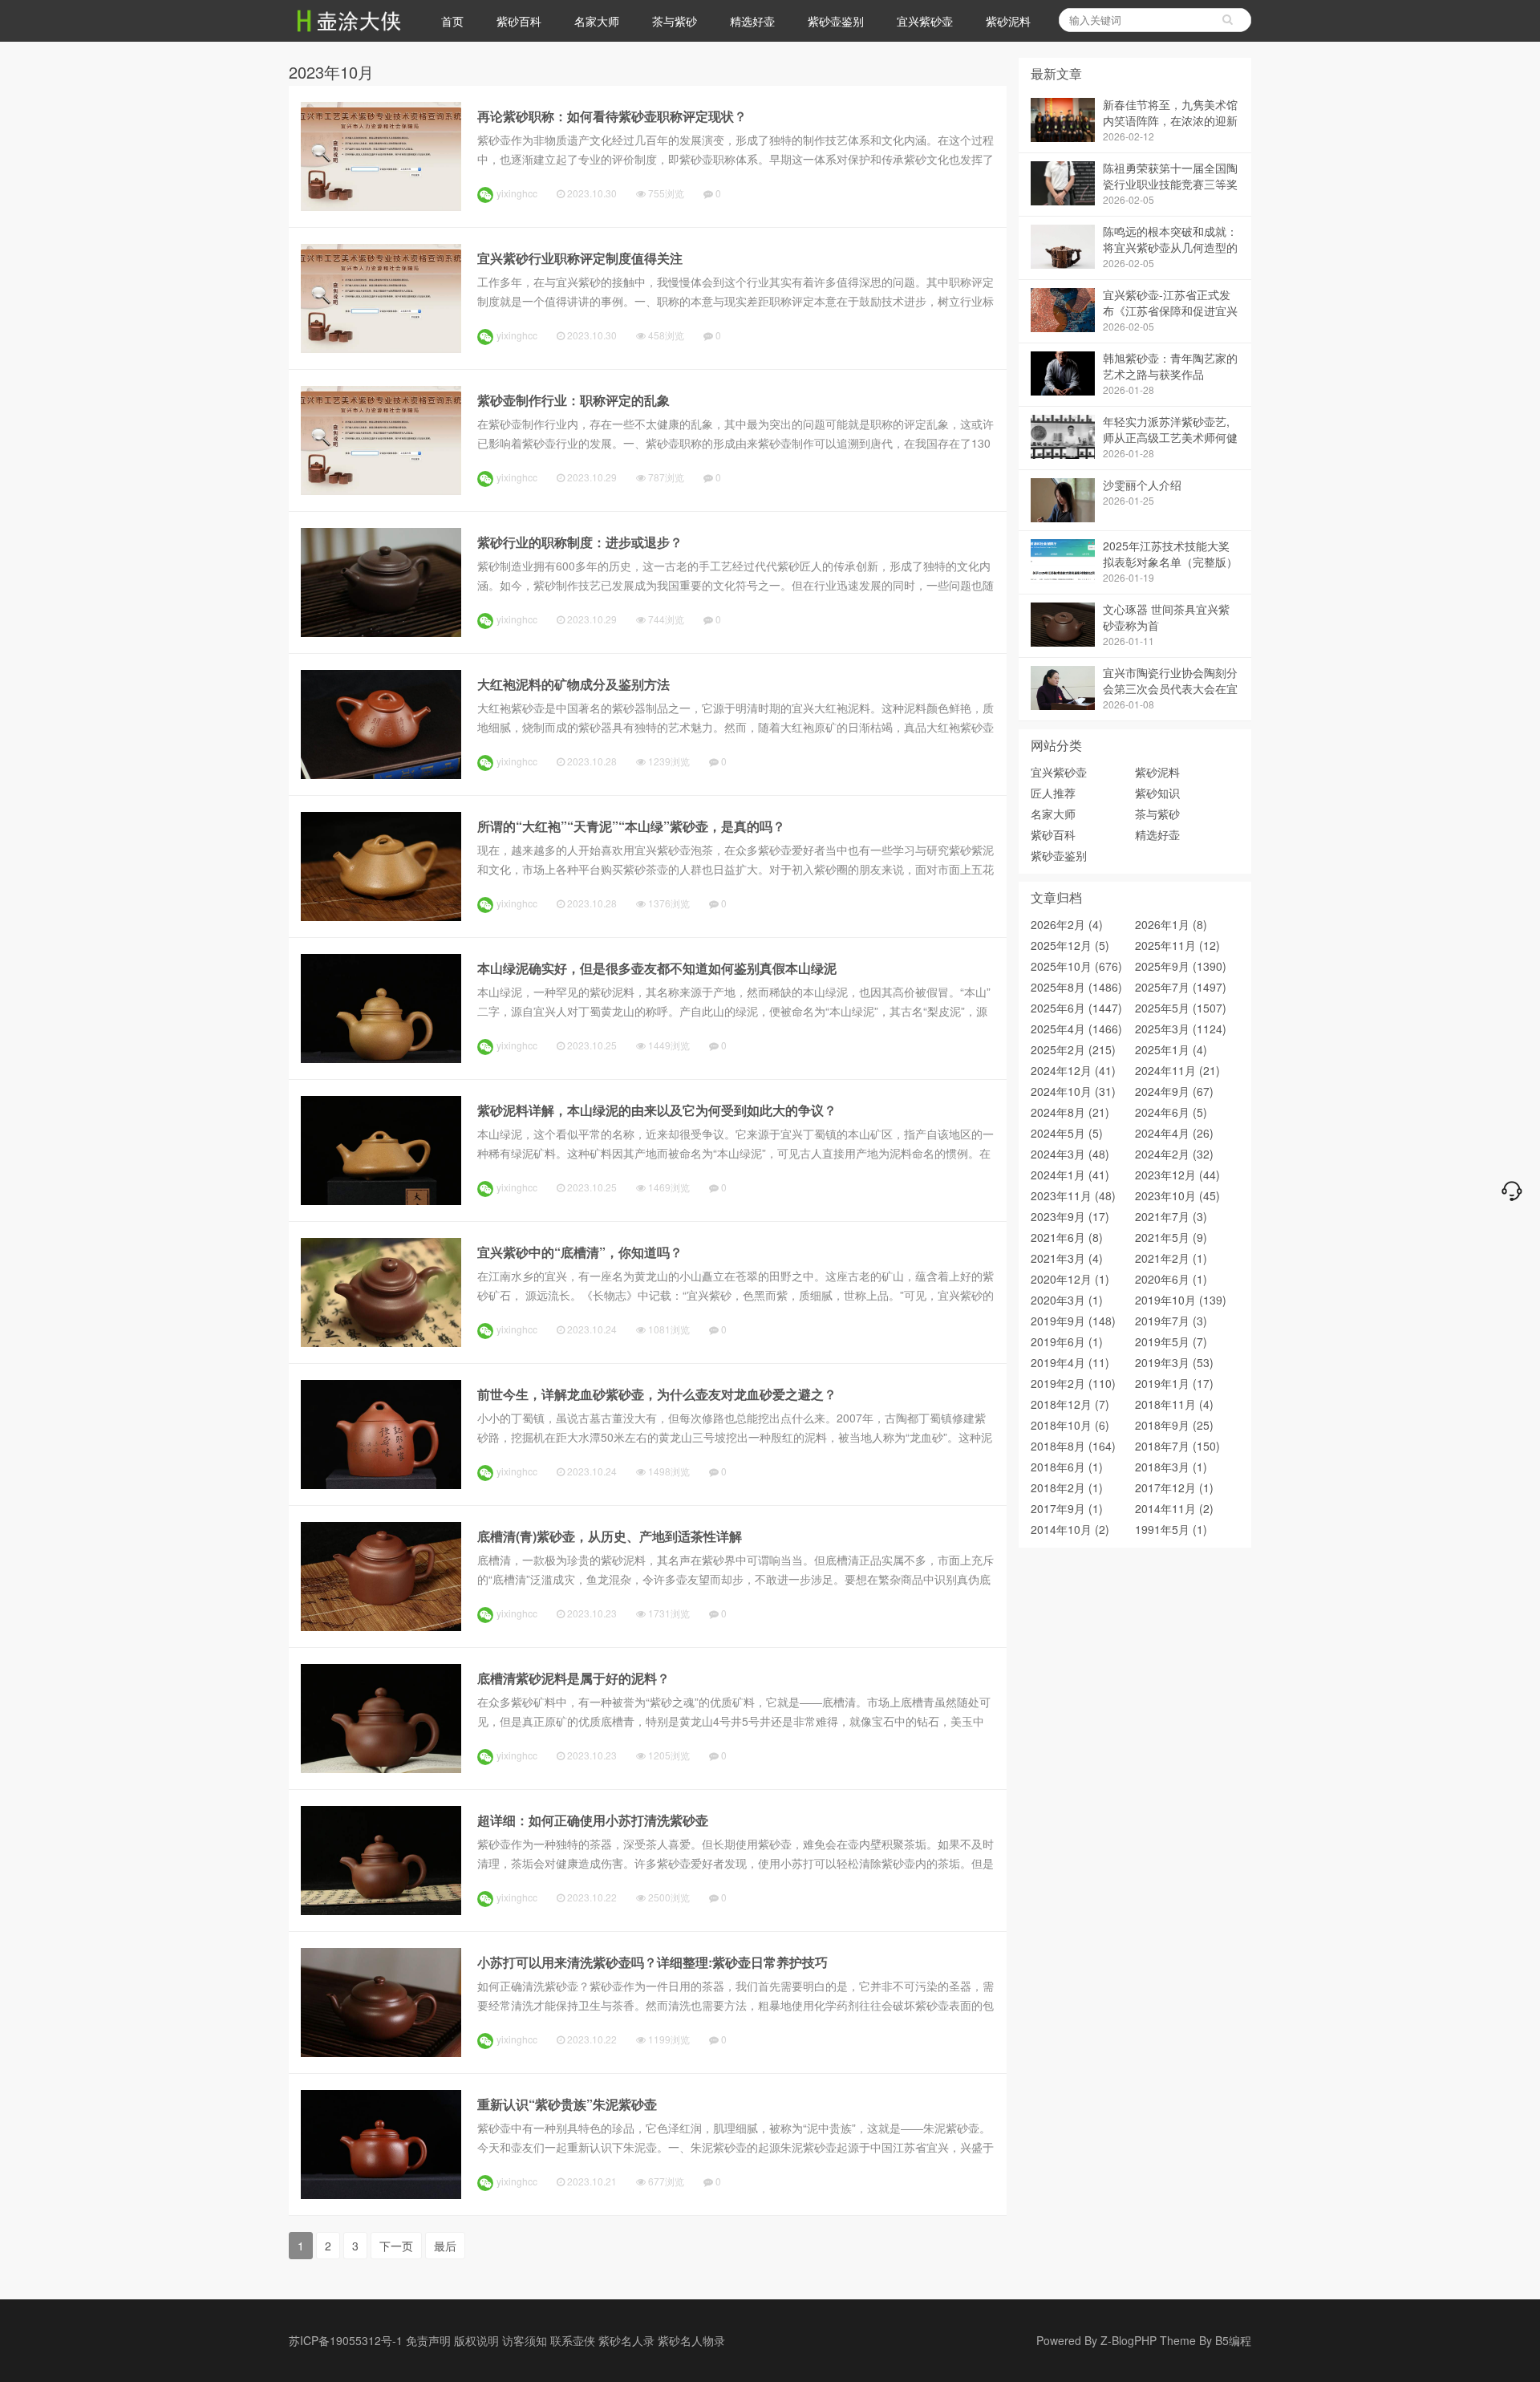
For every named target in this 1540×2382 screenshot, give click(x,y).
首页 (452, 21)
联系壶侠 (573, 2340)
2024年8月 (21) (1070, 1112)
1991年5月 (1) (1171, 1529)
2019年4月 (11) (1070, 1362)
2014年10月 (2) (1070, 1529)
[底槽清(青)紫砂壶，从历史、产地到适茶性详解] (381, 1626)
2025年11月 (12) (1177, 945)
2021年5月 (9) (1171, 1237)
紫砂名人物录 (691, 2340)
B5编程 (1233, 2340)
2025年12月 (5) (1070, 945)
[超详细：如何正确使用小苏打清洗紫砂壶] (381, 1910)
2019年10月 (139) (1181, 1300)
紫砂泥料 (1008, 21)
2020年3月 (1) (1067, 1300)
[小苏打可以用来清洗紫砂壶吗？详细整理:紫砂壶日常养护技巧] (381, 2052)
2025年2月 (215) (1073, 1049)
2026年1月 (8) (1171, 924)
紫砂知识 (1157, 793)
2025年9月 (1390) (1181, 966)
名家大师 (597, 21)
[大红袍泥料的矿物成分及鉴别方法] (381, 774)
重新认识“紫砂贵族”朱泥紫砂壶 (567, 2104)
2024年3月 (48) (1070, 1154)
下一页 (396, 2246)
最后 (445, 2246)
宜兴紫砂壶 (925, 21)
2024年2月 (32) (1174, 1154)
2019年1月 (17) (1174, 1383)
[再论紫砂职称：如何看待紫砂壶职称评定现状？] (381, 206)
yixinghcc (517, 193)
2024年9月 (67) (1174, 1091)
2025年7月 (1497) (1181, 987)
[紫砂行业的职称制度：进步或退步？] (381, 632)
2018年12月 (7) (1070, 1404)
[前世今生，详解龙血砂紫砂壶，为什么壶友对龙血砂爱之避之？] (381, 1484)
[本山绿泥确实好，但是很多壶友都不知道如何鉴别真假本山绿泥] (381, 1058)
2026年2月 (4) (1067, 924)
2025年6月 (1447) (1076, 1008)
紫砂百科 (519, 21)
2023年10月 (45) (1177, 1195)
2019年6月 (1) (1067, 1341)
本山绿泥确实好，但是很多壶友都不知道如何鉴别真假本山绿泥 (657, 968)
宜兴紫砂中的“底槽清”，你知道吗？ (580, 1252)
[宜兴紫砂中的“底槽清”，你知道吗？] (381, 1342)
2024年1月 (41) (1070, 1175)
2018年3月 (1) (1171, 1467)
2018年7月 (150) (1177, 1446)
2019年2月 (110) (1073, 1383)
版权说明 (476, 2340)
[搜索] (1227, 20)
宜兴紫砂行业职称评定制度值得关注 (580, 258)
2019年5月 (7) (1171, 1341)
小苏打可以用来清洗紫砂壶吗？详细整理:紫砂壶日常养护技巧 (652, 1962)
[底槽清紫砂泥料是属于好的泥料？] (381, 1768)
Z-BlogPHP (1129, 2340)
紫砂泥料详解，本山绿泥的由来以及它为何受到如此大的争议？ (657, 1110)
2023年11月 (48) (1073, 1195)
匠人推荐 (1053, 793)
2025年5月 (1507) (1181, 1008)
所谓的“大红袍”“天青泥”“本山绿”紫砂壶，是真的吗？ (631, 826)
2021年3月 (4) (1067, 1258)
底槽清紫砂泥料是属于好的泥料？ (573, 1678)
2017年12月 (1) (1174, 1487)
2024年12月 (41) (1073, 1070)
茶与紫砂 (675, 21)
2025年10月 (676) (1076, 966)
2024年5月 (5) (1067, 1133)
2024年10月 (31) (1073, 1091)
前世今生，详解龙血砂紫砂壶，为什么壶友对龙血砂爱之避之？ (657, 1394)
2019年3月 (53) (1174, 1362)
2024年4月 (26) (1174, 1133)
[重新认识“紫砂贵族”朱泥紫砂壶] (381, 2194)
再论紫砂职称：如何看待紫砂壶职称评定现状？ (612, 116)
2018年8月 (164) (1073, 1446)
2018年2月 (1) (1067, 1487)
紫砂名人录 (626, 2340)
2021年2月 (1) (1171, 1258)
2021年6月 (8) (1067, 1237)
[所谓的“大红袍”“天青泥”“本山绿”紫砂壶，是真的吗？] (381, 916)
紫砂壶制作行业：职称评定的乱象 (573, 400)
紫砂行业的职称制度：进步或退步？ (580, 542)
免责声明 (428, 2340)
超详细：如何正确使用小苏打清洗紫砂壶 (593, 1820)
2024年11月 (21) (1177, 1070)
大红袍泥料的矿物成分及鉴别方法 (573, 684)
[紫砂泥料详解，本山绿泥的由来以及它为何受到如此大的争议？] (381, 1200)
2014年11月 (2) (1174, 1508)
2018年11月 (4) (1174, 1404)
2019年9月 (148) (1073, 1321)
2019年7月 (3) (1171, 1321)
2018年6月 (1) (1067, 1467)
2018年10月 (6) (1070, 1425)
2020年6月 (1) (1171, 1279)
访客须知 (525, 2340)
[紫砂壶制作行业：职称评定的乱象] (381, 490)
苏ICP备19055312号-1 (346, 2340)
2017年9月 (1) (1067, 1508)
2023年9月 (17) (1070, 1216)
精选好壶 (752, 21)
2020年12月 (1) (1070, 1279)
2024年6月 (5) (1171, 1112)
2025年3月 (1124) (1181, 1029)
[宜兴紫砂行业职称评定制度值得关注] (381, 348)
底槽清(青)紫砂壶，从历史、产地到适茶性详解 (610, 1536)
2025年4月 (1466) (1076, 1029)
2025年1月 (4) (1171, 1049)
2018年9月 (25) (1174, 1425)
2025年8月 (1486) (1076, 987)
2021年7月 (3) (1171, 1216)
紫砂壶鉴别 (836, 21)
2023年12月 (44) (1177, 1175)
